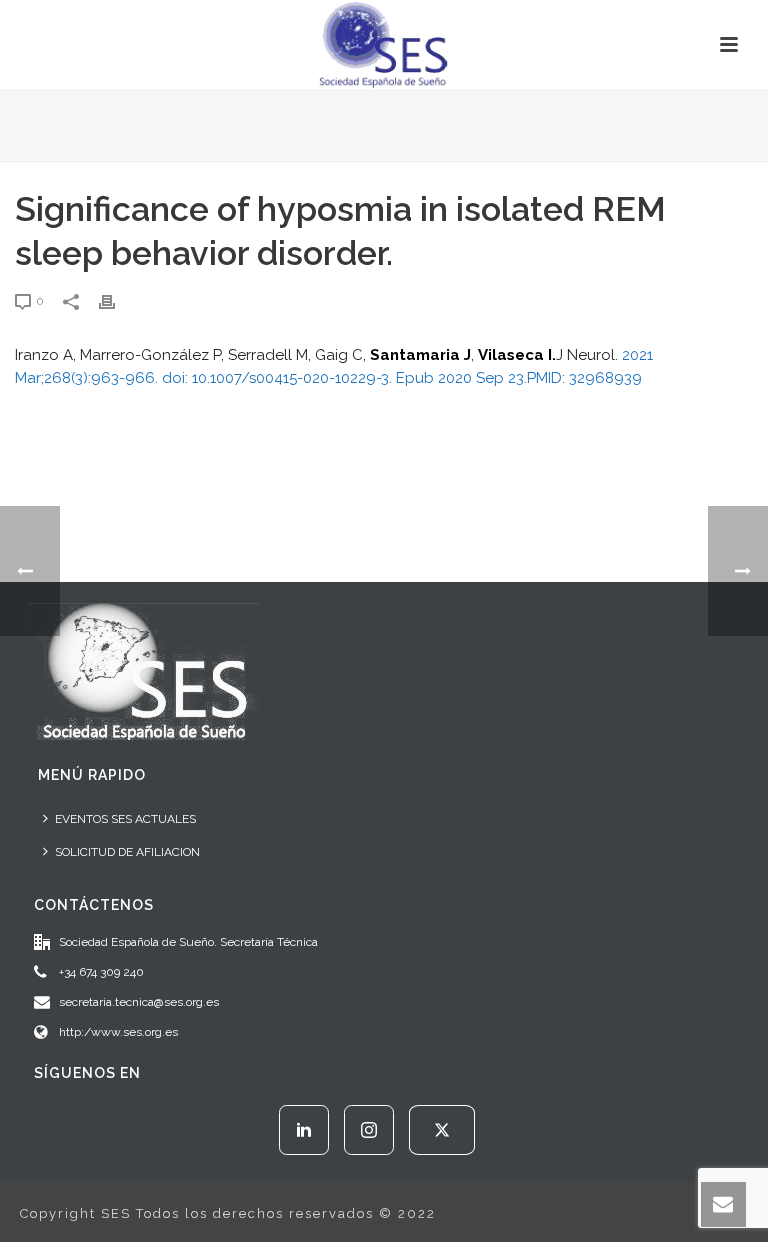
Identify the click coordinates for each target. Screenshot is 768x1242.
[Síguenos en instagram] (369, 1130)
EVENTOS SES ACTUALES (125, 819)
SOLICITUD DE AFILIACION (127, 852)
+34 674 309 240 (101, 972)
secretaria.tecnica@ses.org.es (139, 1002)
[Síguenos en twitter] (442, 1130)
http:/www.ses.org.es (118, 1032)
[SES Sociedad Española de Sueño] (384, 45)
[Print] (117, 300)
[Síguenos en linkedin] (304, 1130)
